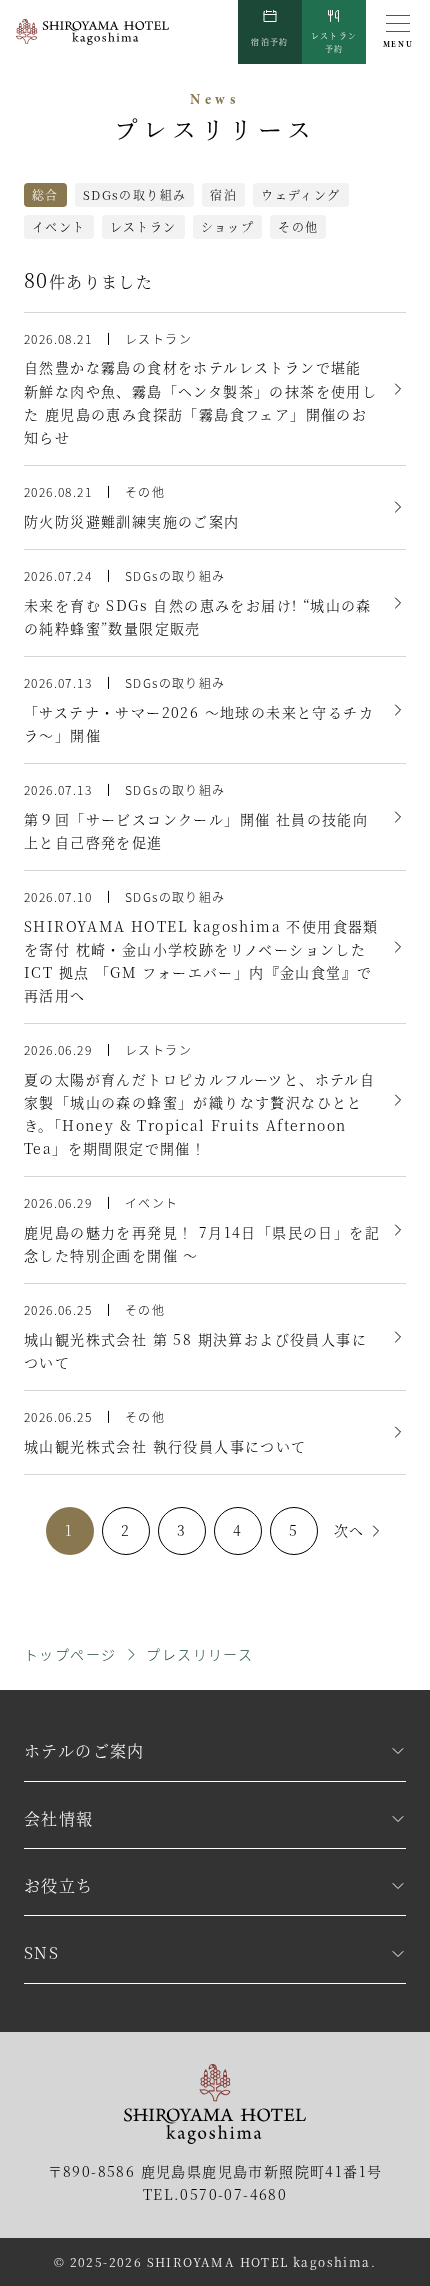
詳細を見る (215, 389)
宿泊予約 (270, 41)
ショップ (228, 226)
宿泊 (223, 194)
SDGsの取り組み (135, 194)
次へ (349, 1530)
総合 (45, 194)
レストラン (334, 42)
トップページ (70, 1654)
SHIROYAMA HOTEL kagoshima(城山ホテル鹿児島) (92, 32)
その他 (298, 226)
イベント (59, 226)
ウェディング (300, 194)
